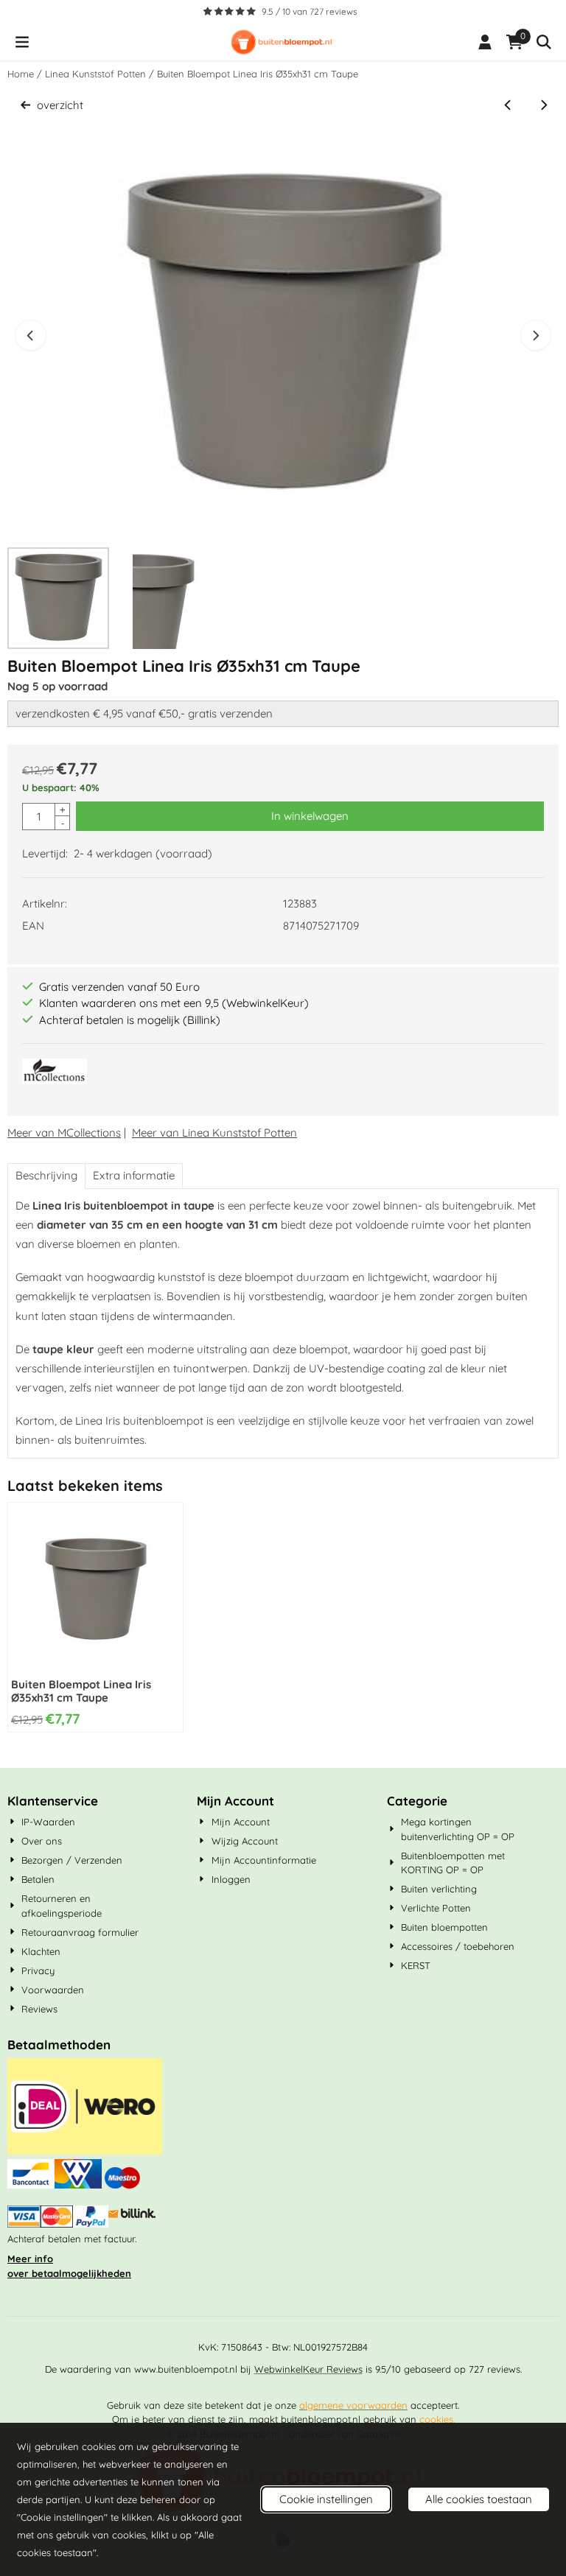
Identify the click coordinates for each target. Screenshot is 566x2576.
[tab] (46, 1176)
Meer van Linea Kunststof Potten (214, 1133)
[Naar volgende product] (544, 106)
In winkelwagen (310, 816)
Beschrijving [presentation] (46, 1175)
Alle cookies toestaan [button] (479, 2499)
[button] (22, 42)
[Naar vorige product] (508, 106)
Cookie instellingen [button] (326, 2499)
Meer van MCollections (64, 1133)
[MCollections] (55, 1080)
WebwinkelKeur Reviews (308, 2369)
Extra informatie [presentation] (134, 1175)
